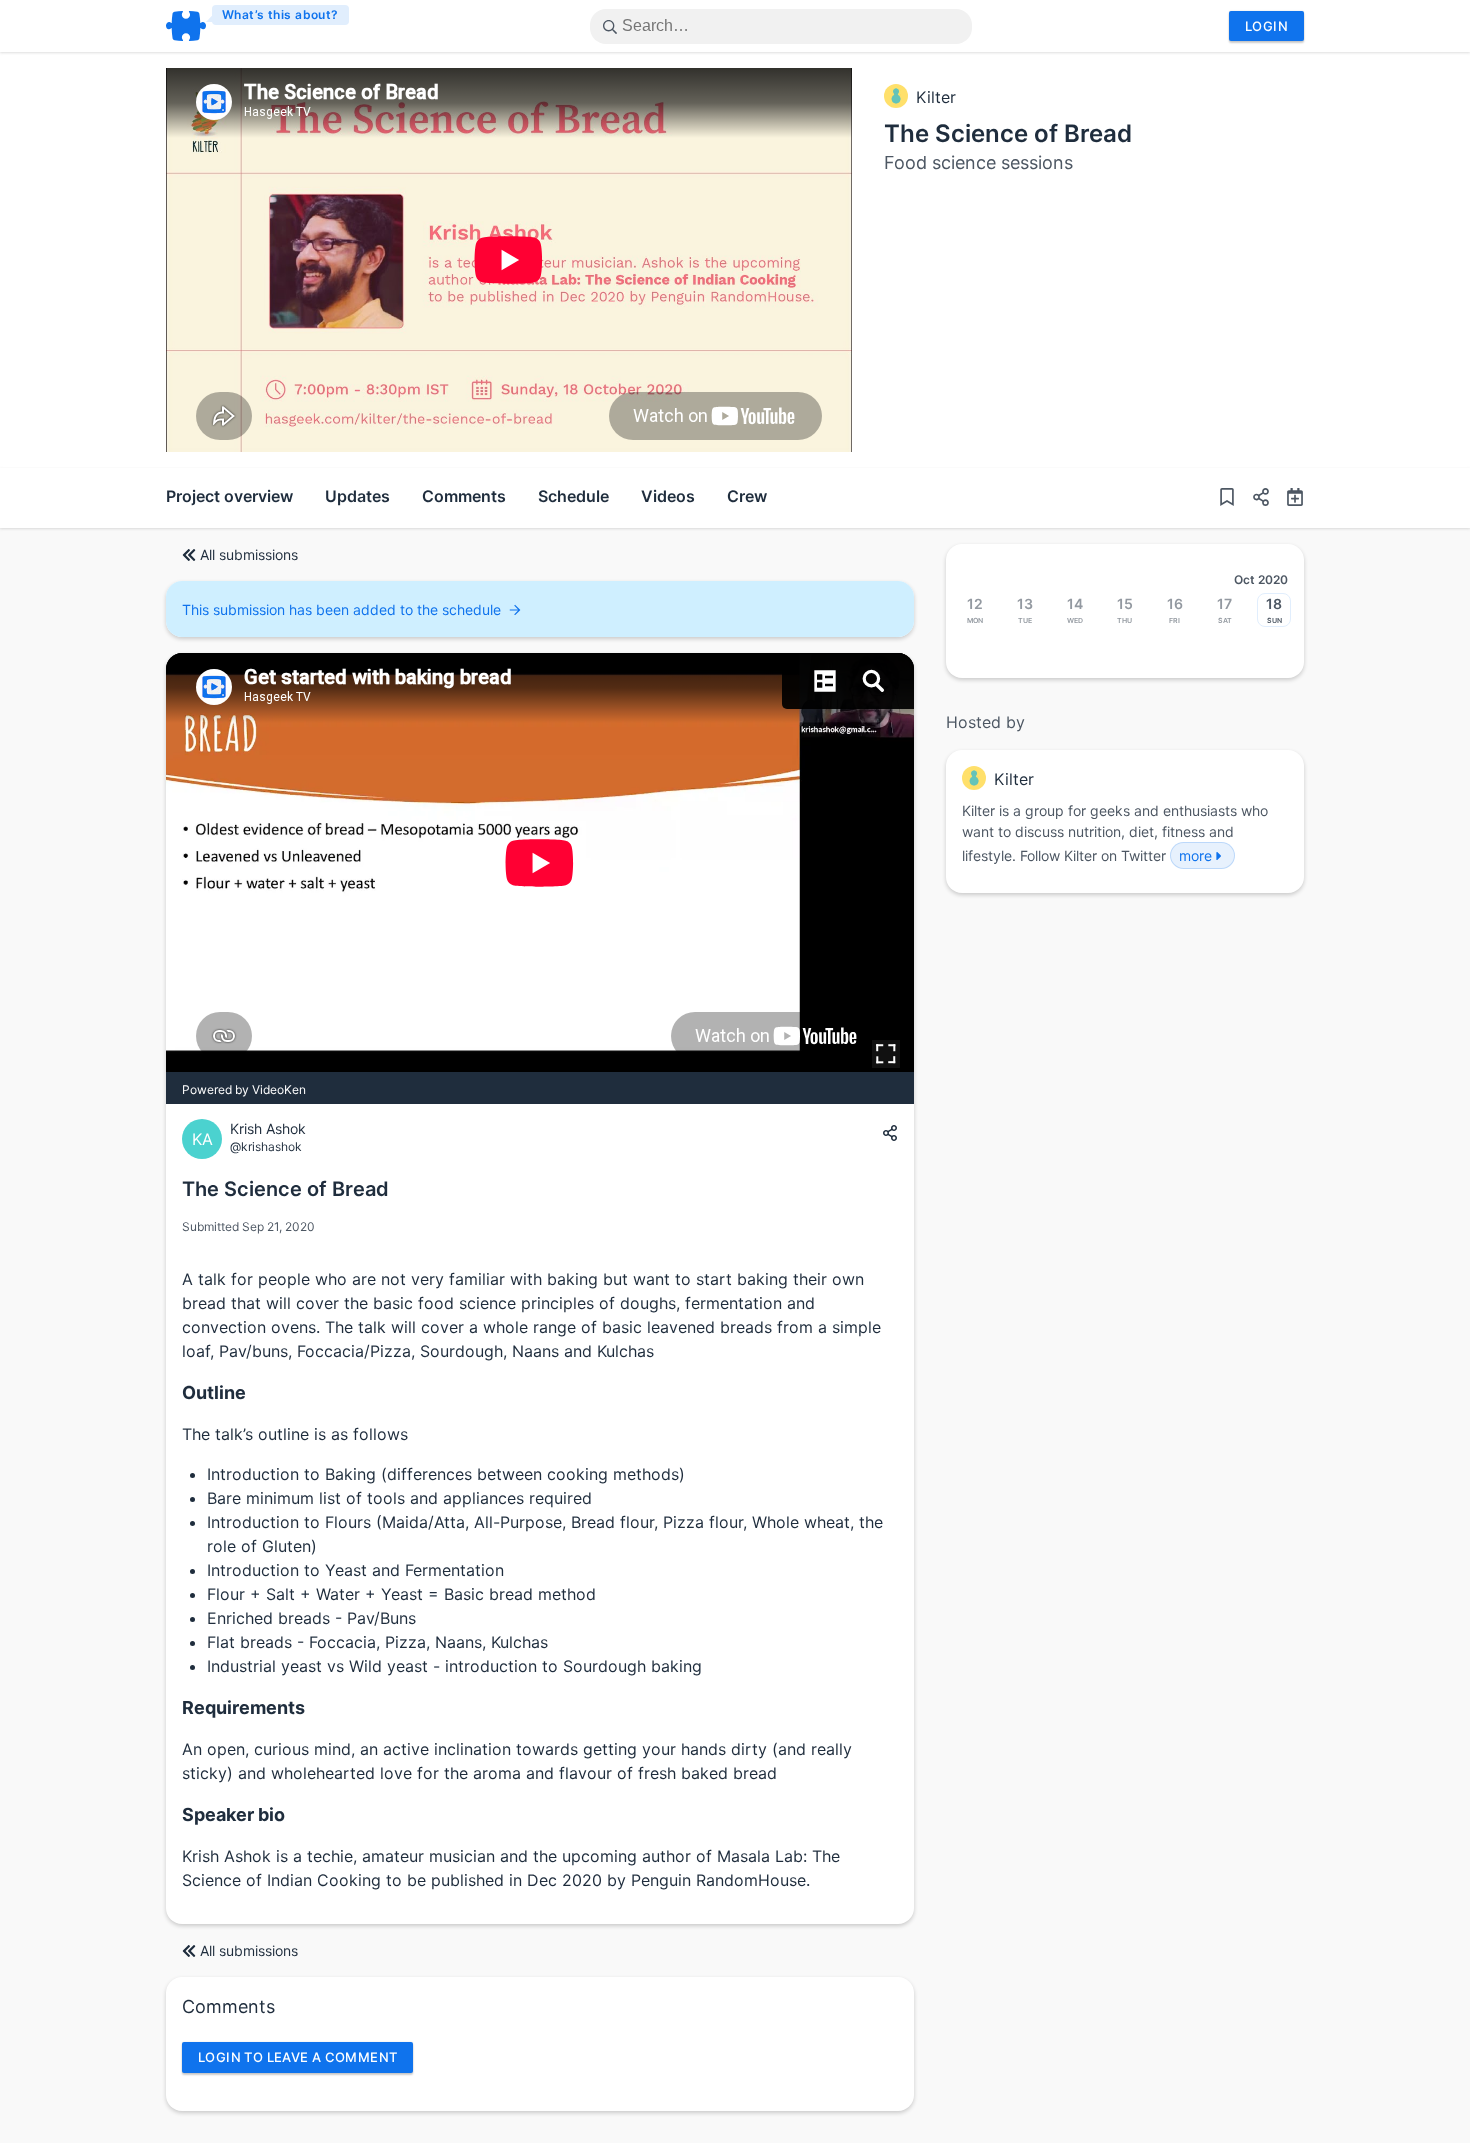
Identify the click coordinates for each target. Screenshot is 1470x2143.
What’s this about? (280, 14)
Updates (357, 496)
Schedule (573, 496)
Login (1266, 26)
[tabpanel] (509, 260)
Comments (464, 496)
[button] (1253, 498)
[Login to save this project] (1227, 498)
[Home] (258, 26)
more (1195, 855)
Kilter (936, 97)
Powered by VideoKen (244, 1089)
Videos (668, 496)
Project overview (229, 496)
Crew (747, 496)
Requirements (243, 1707)
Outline (214, 1392)
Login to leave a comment (297, 2057)
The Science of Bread (1008, 133)
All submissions (249, 554)
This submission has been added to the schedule (341, 609)
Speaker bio (233, 1814)
